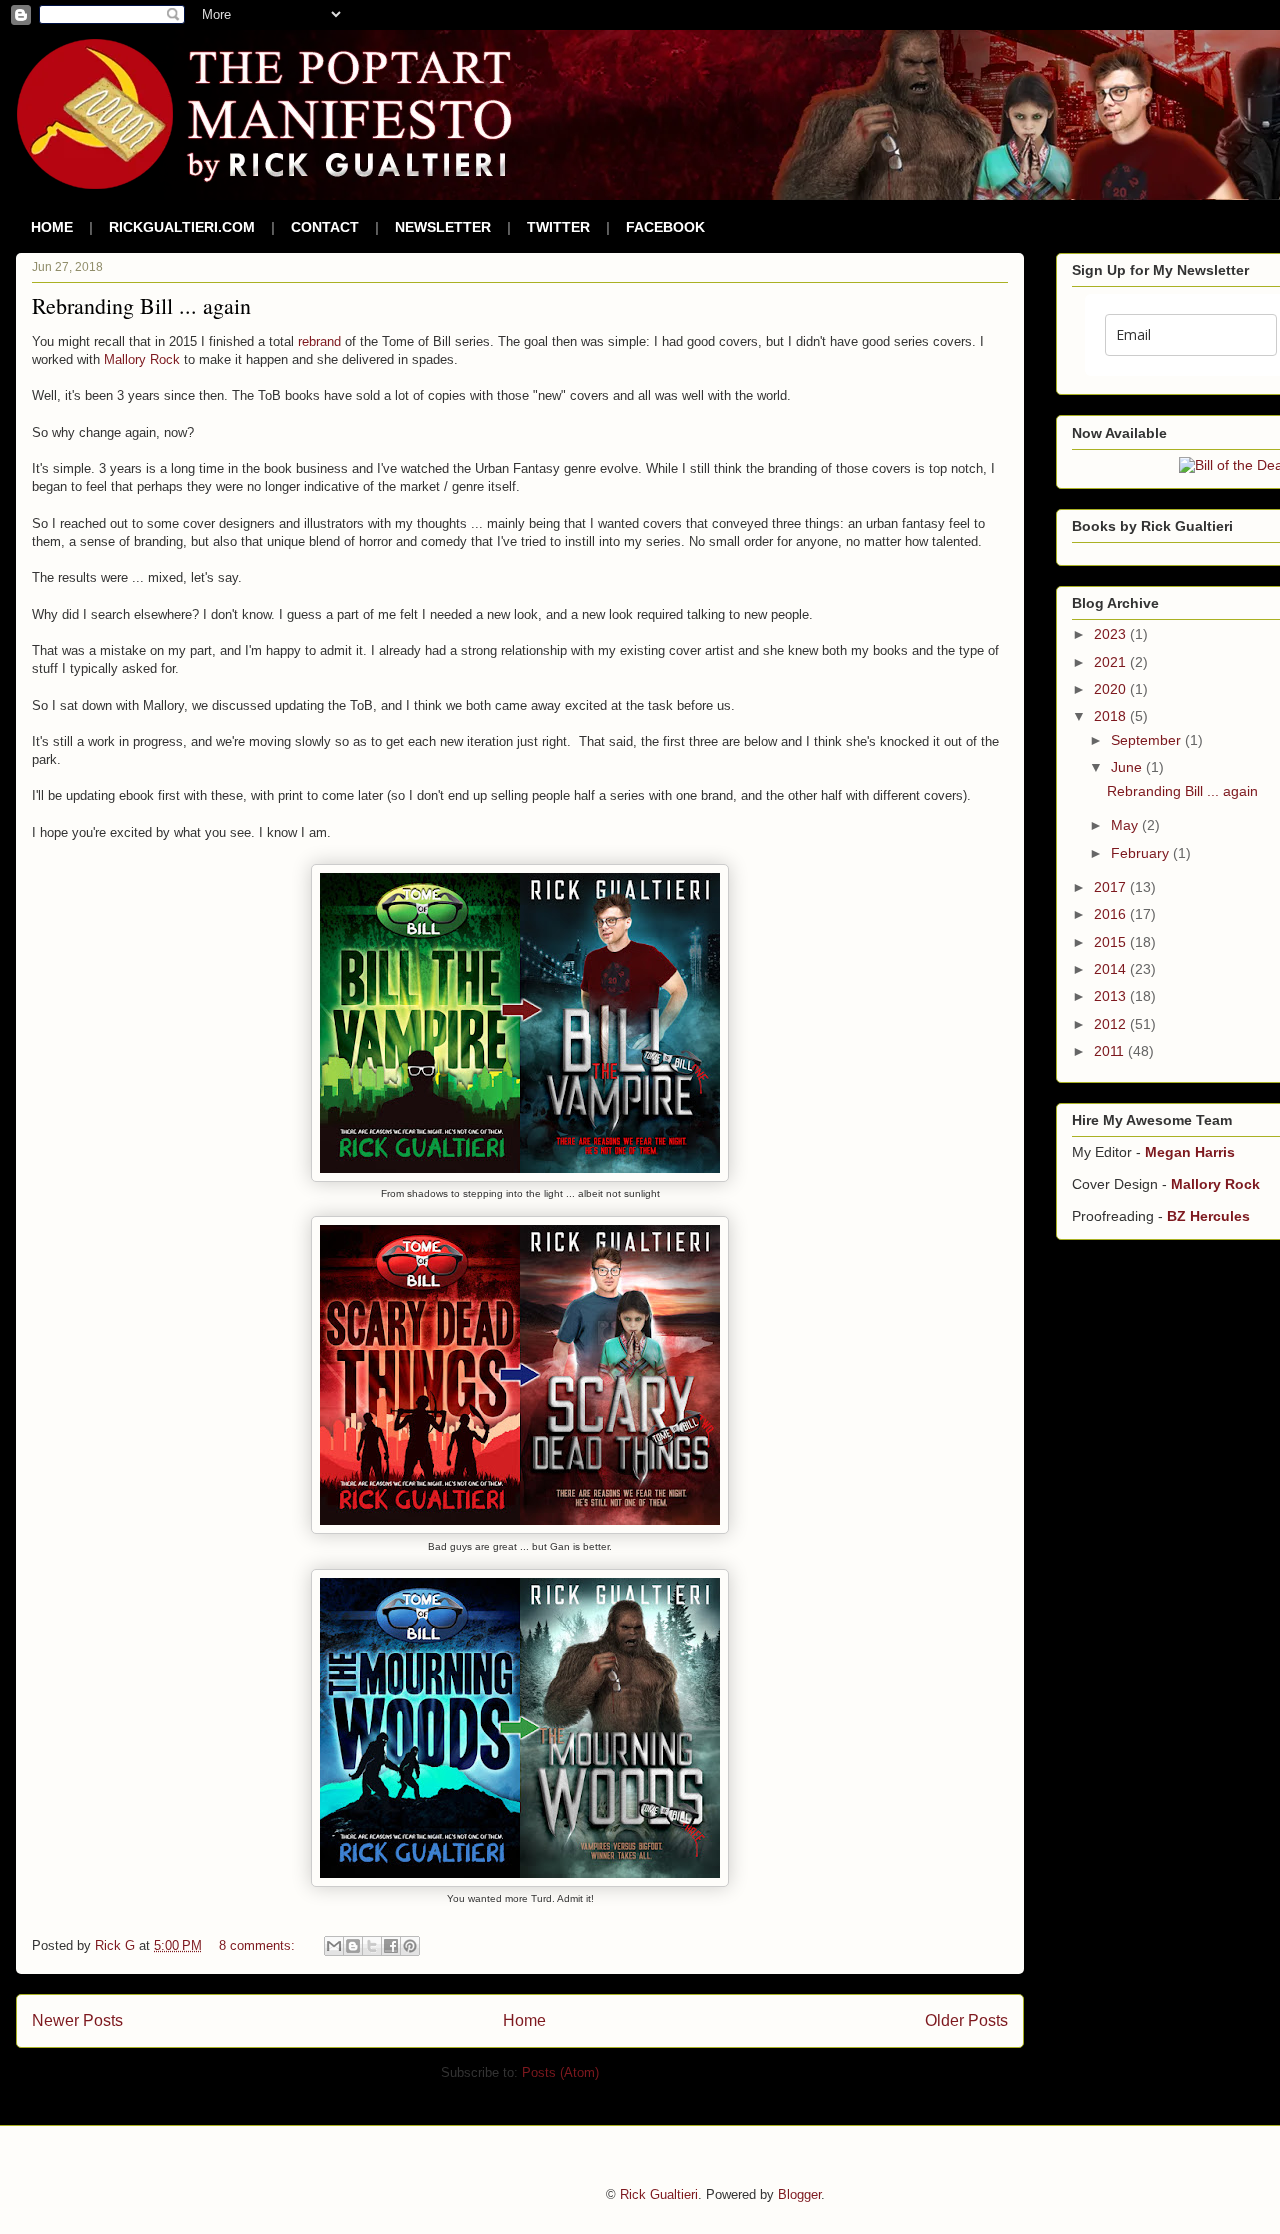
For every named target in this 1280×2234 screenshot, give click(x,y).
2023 (1112, 634)
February (1142, 853)
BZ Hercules (1208, 1216)
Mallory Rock (142, 359)
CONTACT (325, 227)
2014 (1112, 969)
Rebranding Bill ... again (141, 305)
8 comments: (259, 1945)
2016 (1112, 914)
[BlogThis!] (353, 1946)
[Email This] (334, 1946)
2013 (1112, 996)
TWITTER (558, 227)
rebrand (319, 341)
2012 (1112, 1024)
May (1126, 825)
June (1128, 767)
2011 (1111, 1051)
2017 (1112, 887)
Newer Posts (77, 2020)
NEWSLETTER (443, 227)
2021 (1112, 662)
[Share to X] (372, 1946)
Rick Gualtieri (659, 2194)
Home (524, 2020)
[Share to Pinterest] (410, 1946)
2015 (1112, 942)
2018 (1112, 716)
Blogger (799, 2194)
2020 (1112, 689)
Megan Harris (1190, 1152)
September (1148, 740)
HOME (52, 227)
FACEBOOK (665, 227)
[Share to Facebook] (391, 1946)
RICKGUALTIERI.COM (182, 227)
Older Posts (966, 2020)
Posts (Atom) (560, 2072)
